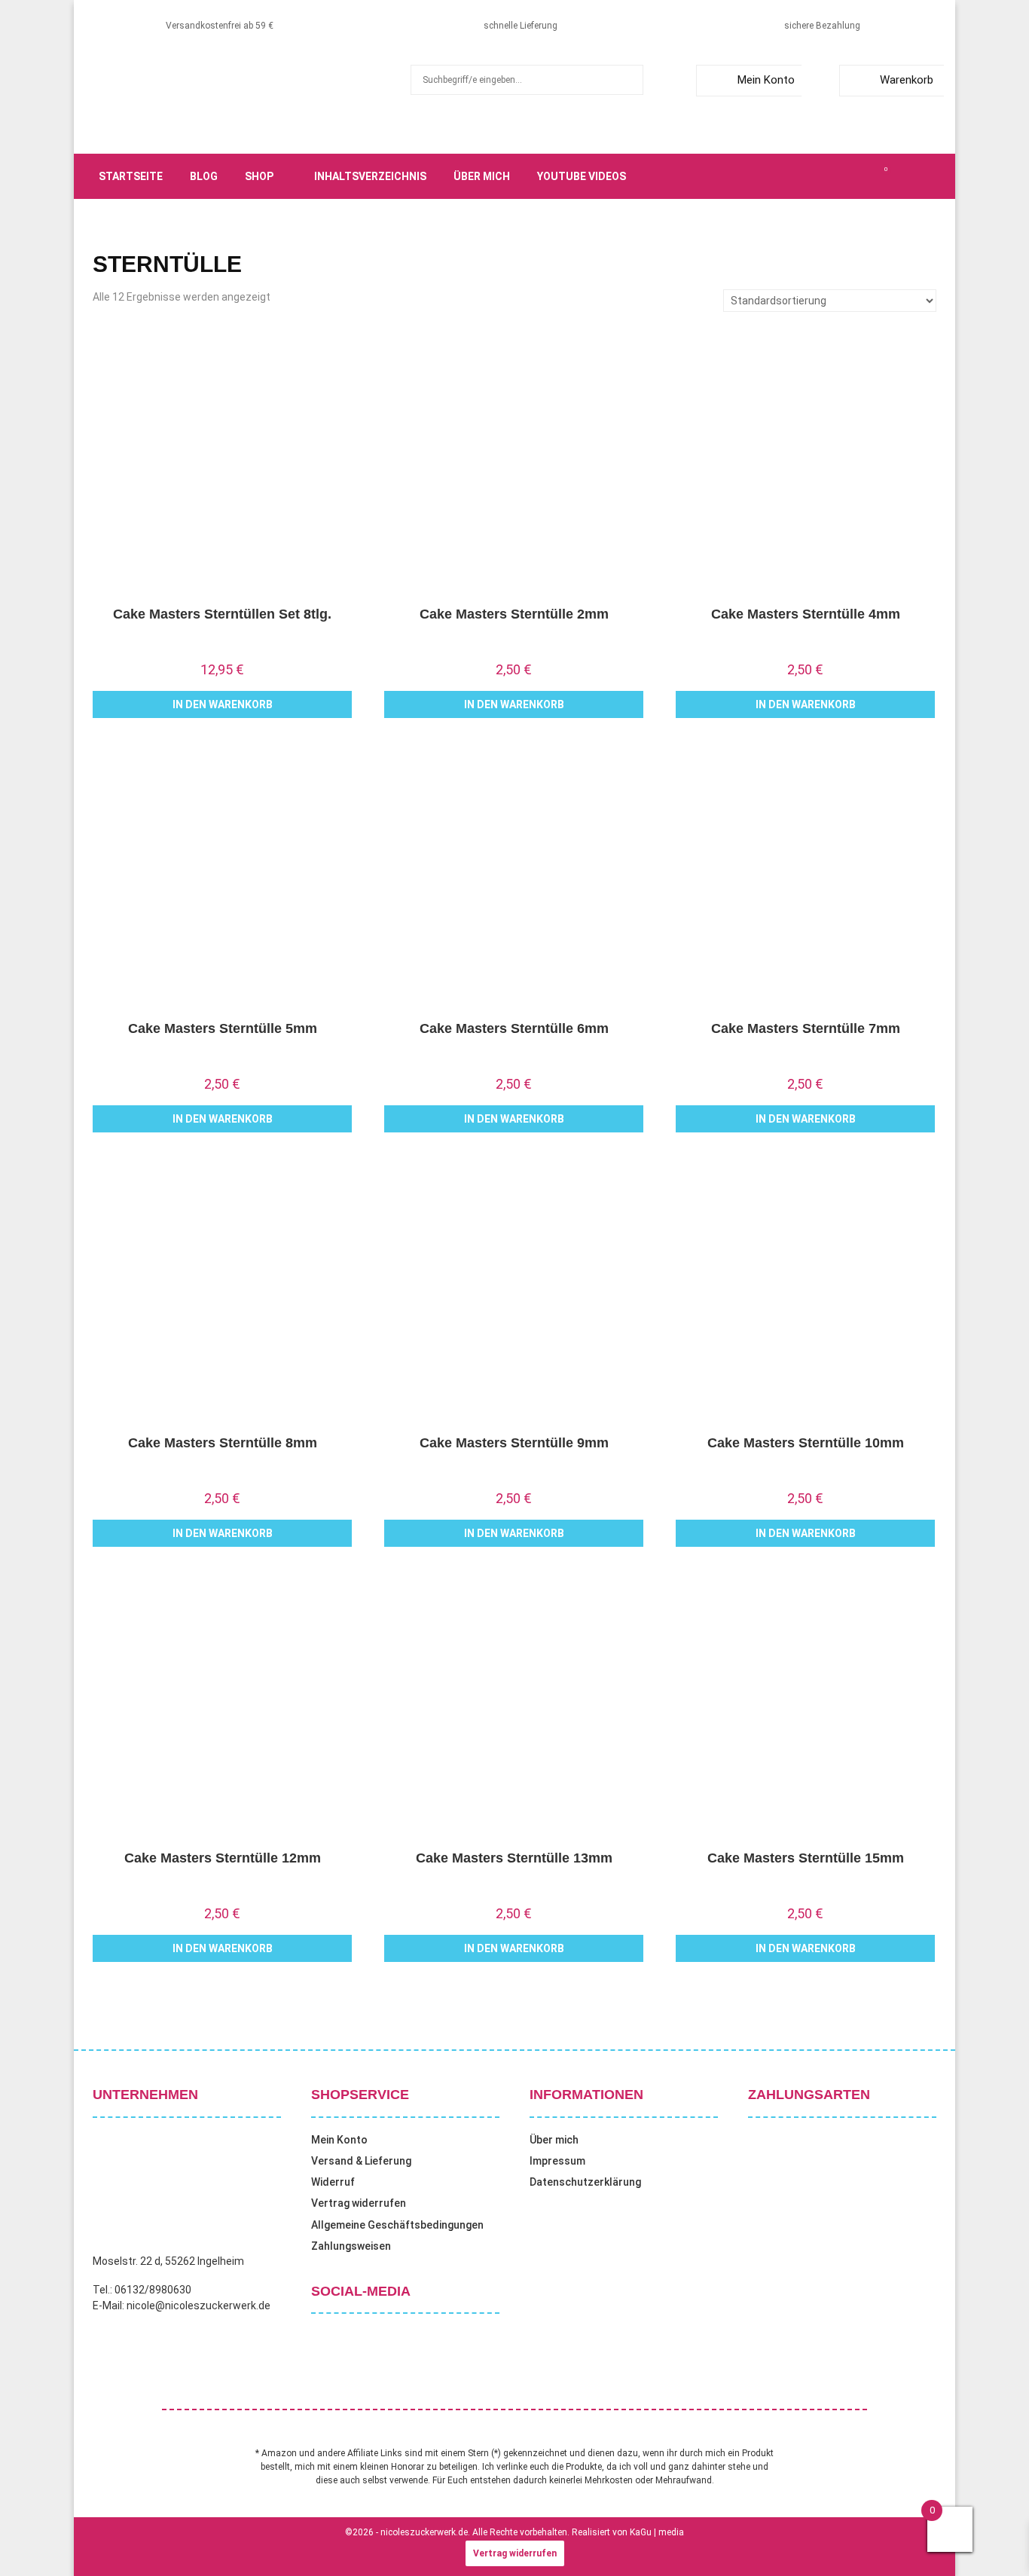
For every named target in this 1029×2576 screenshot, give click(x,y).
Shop (259, 176)
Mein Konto (766, 80)
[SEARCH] (628, 80)
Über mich (482, 176)
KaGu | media (657, 2532)
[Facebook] (802, 176)
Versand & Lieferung (361, 2161)
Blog (204, 176)
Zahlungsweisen (351, 2246)
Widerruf (333, 2182)
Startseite (131, 176)
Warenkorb (907, 80)
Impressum (557, 2161)
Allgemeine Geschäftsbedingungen (397, 2225)
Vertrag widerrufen (359, 2203)
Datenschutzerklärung (585, 2182)
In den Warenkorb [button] (223, 704)
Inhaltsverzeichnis (370, 176)
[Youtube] (869, 176)
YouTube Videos (582, 176)
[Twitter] (819, 176)
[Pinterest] (852, 176)
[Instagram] (835, 176)
